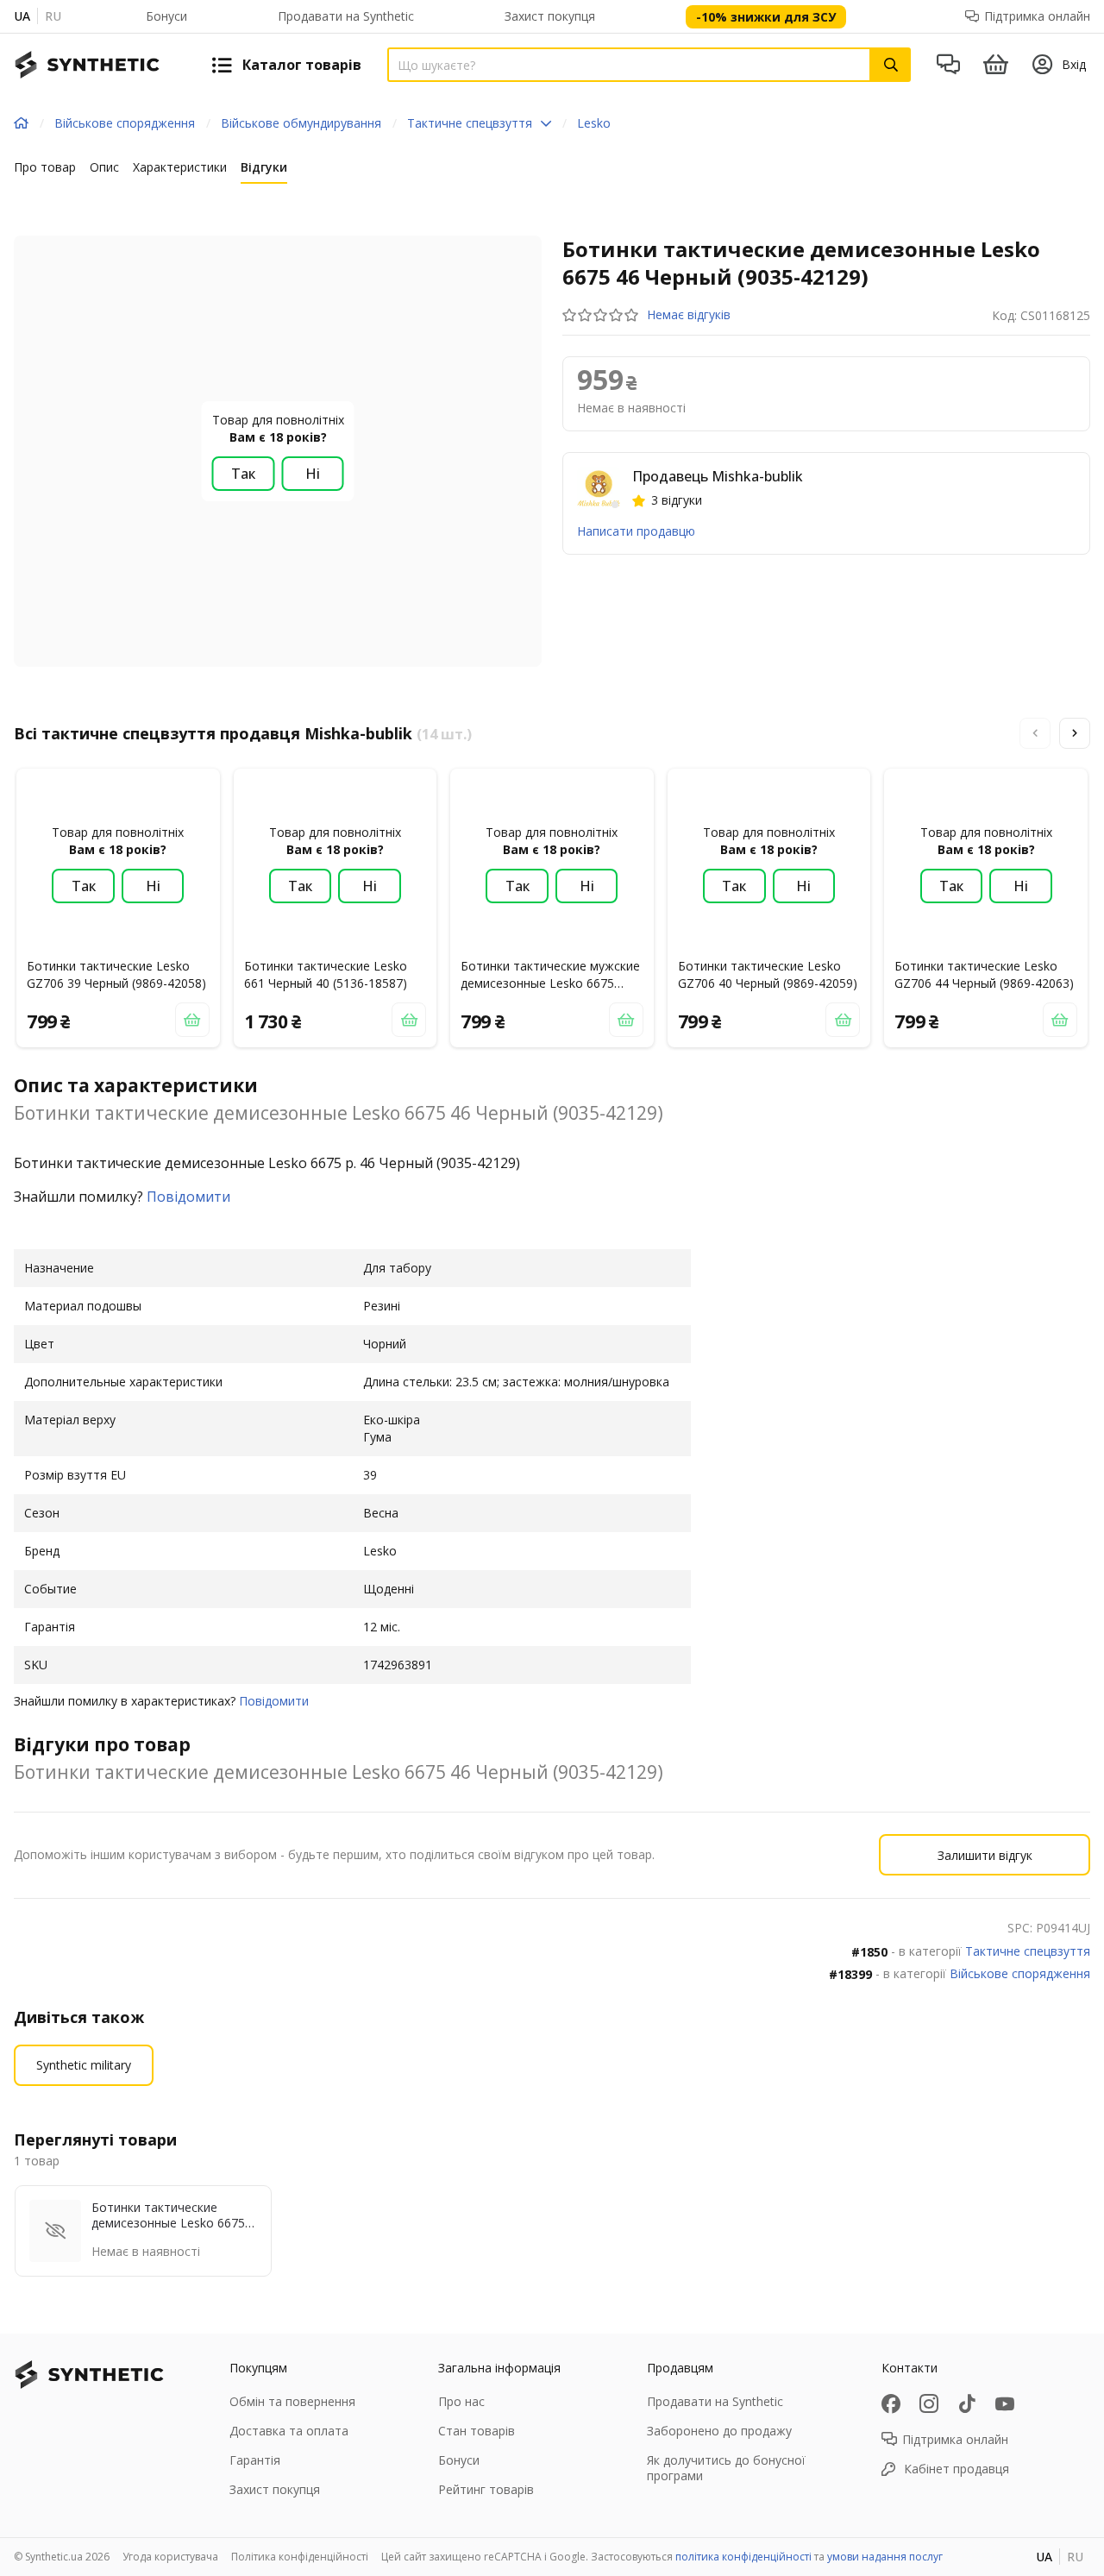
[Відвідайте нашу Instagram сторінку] (929, 2403)
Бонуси (166, 16)
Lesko (594, 123)
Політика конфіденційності (300, 2557)
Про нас (461, 2401)
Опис (104, 167)
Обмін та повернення (292, 2401)
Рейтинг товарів (486, 2489)
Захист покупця (550, 16)
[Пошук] (891, 65)
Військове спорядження (125, 123)
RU (53, 16)
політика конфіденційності (743, 2557)
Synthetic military (84, 2065)
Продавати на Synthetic (346, 16)
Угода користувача (170, 2557)
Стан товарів (477, 2431)
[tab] (45, 171)
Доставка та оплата (289, 2431)
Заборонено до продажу (719, 2431)
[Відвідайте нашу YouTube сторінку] (1005, 2403)
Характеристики (180, 167)
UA (22, 16)
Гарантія (255, 2460)
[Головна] (21, 123)
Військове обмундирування (301, 123)
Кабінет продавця (957, 2469)
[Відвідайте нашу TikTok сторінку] (967, 2403)
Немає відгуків (689, 315)
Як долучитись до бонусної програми (726, 2468)
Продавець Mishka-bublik (718, 476)
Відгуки (264, 167)
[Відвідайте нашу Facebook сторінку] (891, 2403)
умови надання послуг (885, 2557)
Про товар (45, 167)
